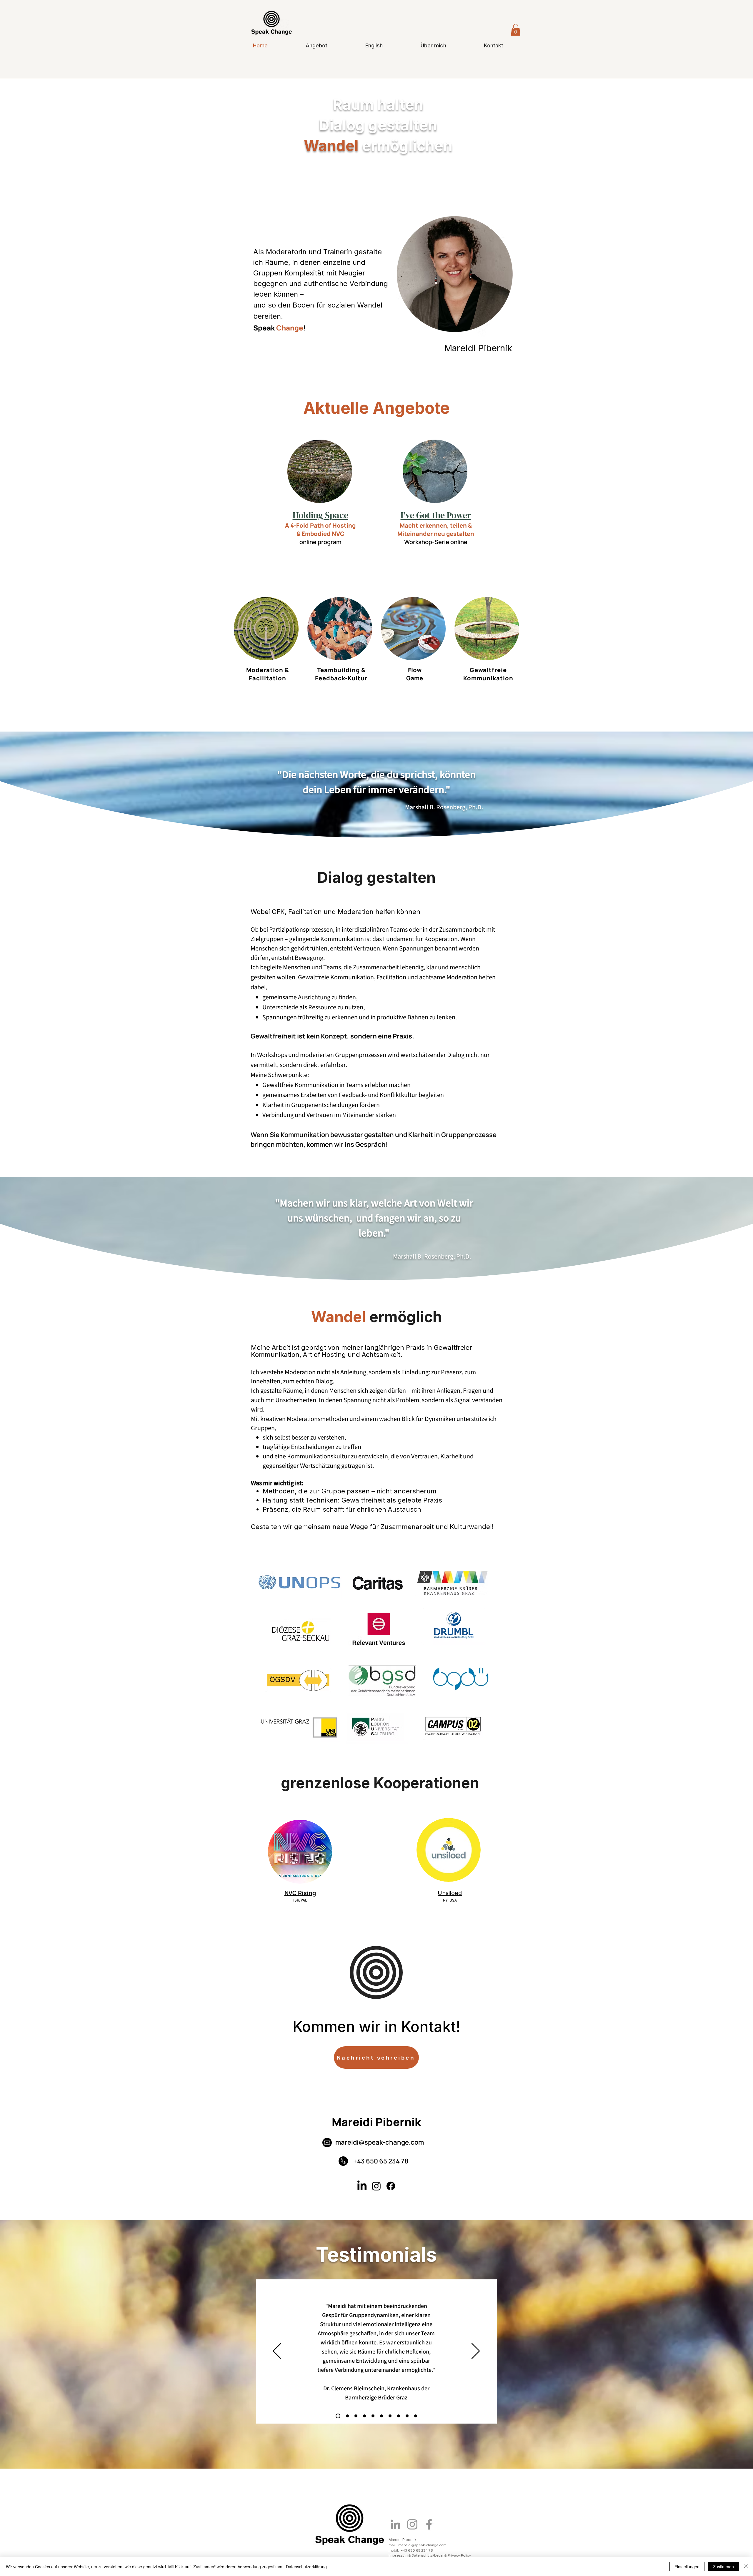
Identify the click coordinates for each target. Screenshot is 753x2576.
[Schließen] (746, 2567)
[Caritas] (356, 2416)
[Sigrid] (364, 2416)
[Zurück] (277, 2351)
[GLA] (337, 2416)
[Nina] (346, 2416)
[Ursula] (382, 2416)
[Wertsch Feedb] (399, 2416)
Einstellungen (687, 2567)
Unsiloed (450, 1893)
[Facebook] (391, 2186)
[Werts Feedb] (416, 2416)
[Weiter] (476, 2351)
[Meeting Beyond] (390, 2416)
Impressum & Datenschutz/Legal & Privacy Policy (430, 2555)
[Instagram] (376, 2186)
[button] (516, 30)
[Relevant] (373, 2416)
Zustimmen (723, 2567)
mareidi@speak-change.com (380, 2142)
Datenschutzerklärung (306, 2567)
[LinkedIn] (362, 2186)
